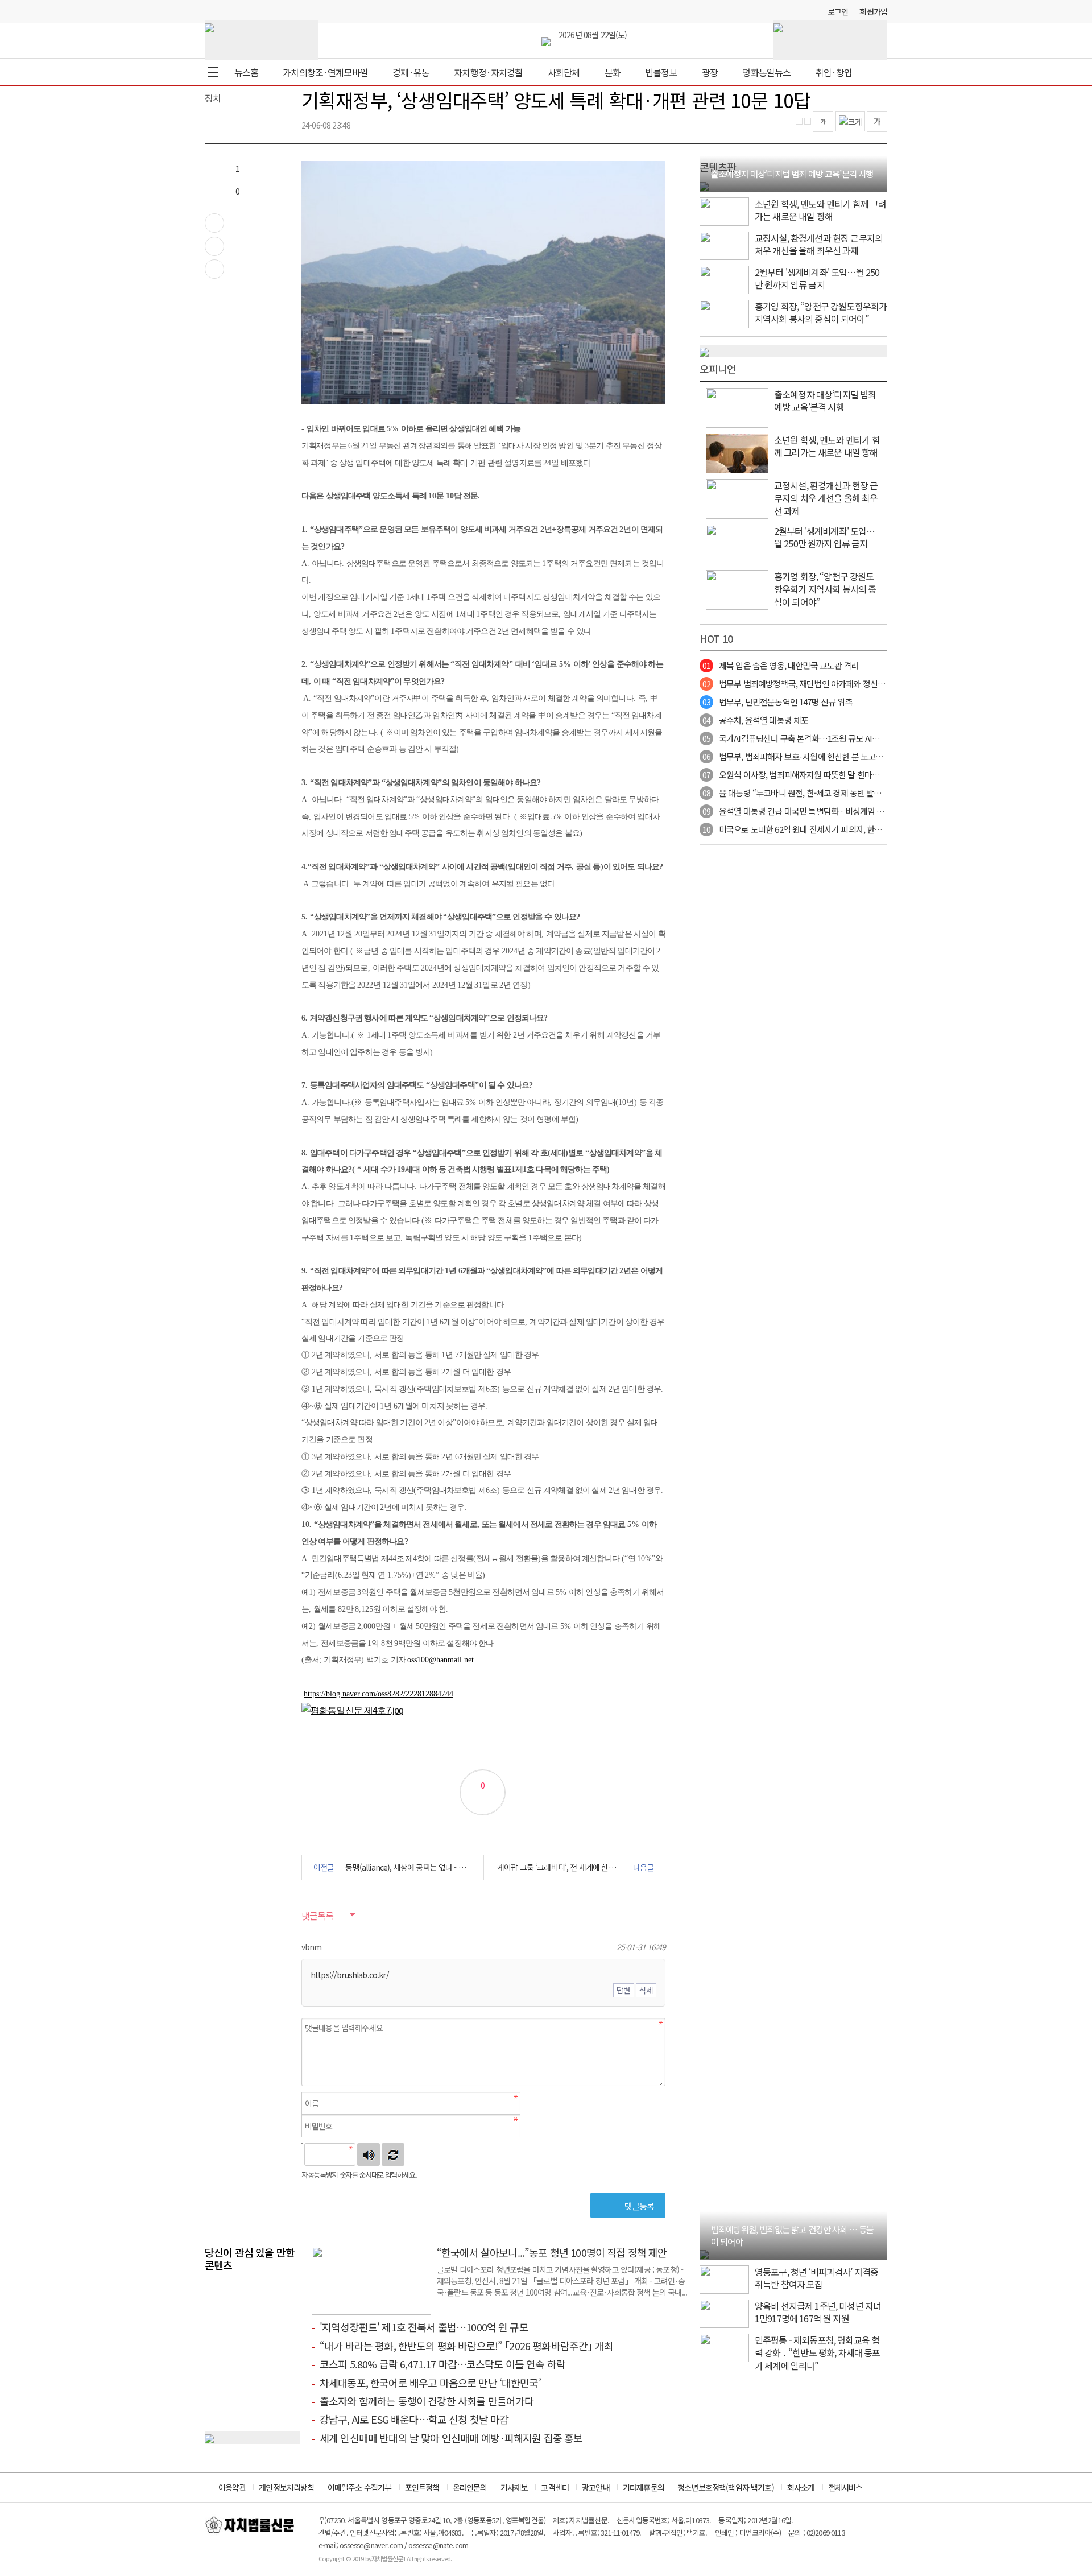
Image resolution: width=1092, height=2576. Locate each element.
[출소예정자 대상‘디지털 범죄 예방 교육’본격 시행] (704, 185)
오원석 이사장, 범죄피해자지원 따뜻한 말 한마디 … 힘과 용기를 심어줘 (828, 775)
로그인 (838, 11)
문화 (613, 72)
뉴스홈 (246, 72)
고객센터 (555, 2487)
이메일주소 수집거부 (360, 2487)
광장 (710, 72)
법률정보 (661, 72)
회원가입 (873, 11)
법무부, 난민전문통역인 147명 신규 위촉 (777, 702)
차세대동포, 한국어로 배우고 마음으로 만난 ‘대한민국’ (430, 2383)
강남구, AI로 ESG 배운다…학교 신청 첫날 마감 (414, 2419)
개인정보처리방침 (286, 2487)
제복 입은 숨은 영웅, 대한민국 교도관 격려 (781, 665)
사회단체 (564, 72)
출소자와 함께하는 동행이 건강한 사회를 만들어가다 (427, 2401)
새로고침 (393, 2154)
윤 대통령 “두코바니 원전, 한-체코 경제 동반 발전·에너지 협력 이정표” (827, 793)
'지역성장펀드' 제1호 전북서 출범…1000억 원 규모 (424, 2327)
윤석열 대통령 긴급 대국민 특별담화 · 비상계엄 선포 (797, 811)
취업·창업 (834, 72)
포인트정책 (422, 2487)
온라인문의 (470, 2487)
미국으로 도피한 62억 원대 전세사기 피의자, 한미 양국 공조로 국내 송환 (830, 829)
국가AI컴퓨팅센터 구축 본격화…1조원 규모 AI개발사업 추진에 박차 (823, 738)
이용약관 (232, 2487)
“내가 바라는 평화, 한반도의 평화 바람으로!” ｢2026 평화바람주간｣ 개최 (466, 2346)
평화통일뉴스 (766, 72)
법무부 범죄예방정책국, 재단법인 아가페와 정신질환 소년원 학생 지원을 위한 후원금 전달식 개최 (871, 684)
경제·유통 (411, 72)
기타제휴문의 (644, 2487)
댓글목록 (317, 1916)
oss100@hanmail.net (440, 1660)
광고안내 (596, 2487)
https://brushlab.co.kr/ (350, 1975)
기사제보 (514, 2487)
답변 (623, 1990)
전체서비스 (845, 2487)
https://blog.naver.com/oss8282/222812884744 (379, 1694)
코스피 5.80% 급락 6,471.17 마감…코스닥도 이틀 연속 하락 (442, 2364)
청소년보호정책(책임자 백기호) (726, 2487)
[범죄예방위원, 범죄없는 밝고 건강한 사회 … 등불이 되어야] (704, 2253)
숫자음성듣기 (369, 2154)
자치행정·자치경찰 (488, 72)
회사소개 (801, 2487)
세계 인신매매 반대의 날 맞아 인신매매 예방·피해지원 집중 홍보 (451, 2438)
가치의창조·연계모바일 (325, 72)
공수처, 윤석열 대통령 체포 (755, 720)
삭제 (646, 1990)
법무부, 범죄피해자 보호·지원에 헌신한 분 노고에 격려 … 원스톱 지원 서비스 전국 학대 (855, 756)
